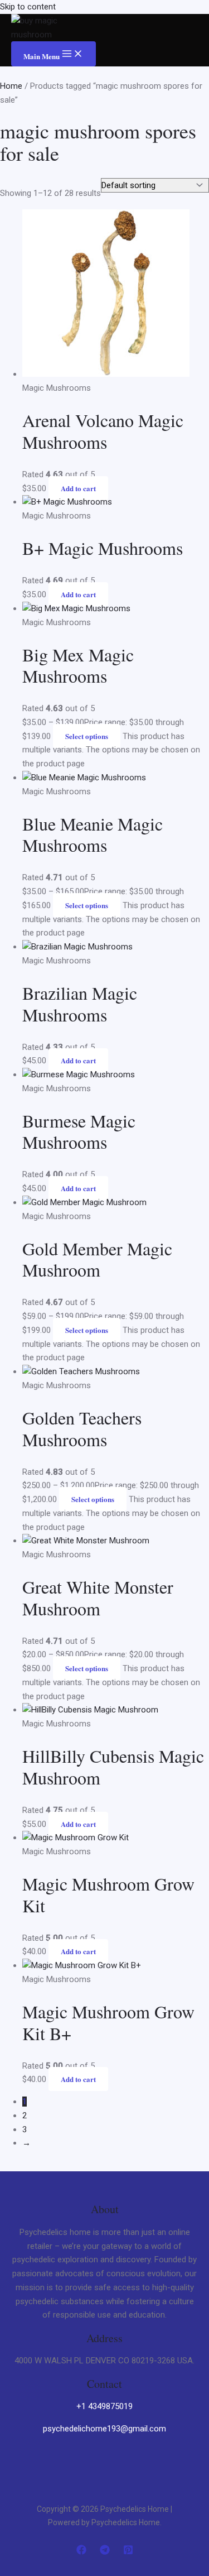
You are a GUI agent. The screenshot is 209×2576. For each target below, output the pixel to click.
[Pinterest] (128, 2552)
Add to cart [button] (78, 488)
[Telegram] (105, 2552)
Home (11, 86)
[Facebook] (81, 2552)
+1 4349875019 (104, 2406)
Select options (87, 736)
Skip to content (28, 7)
